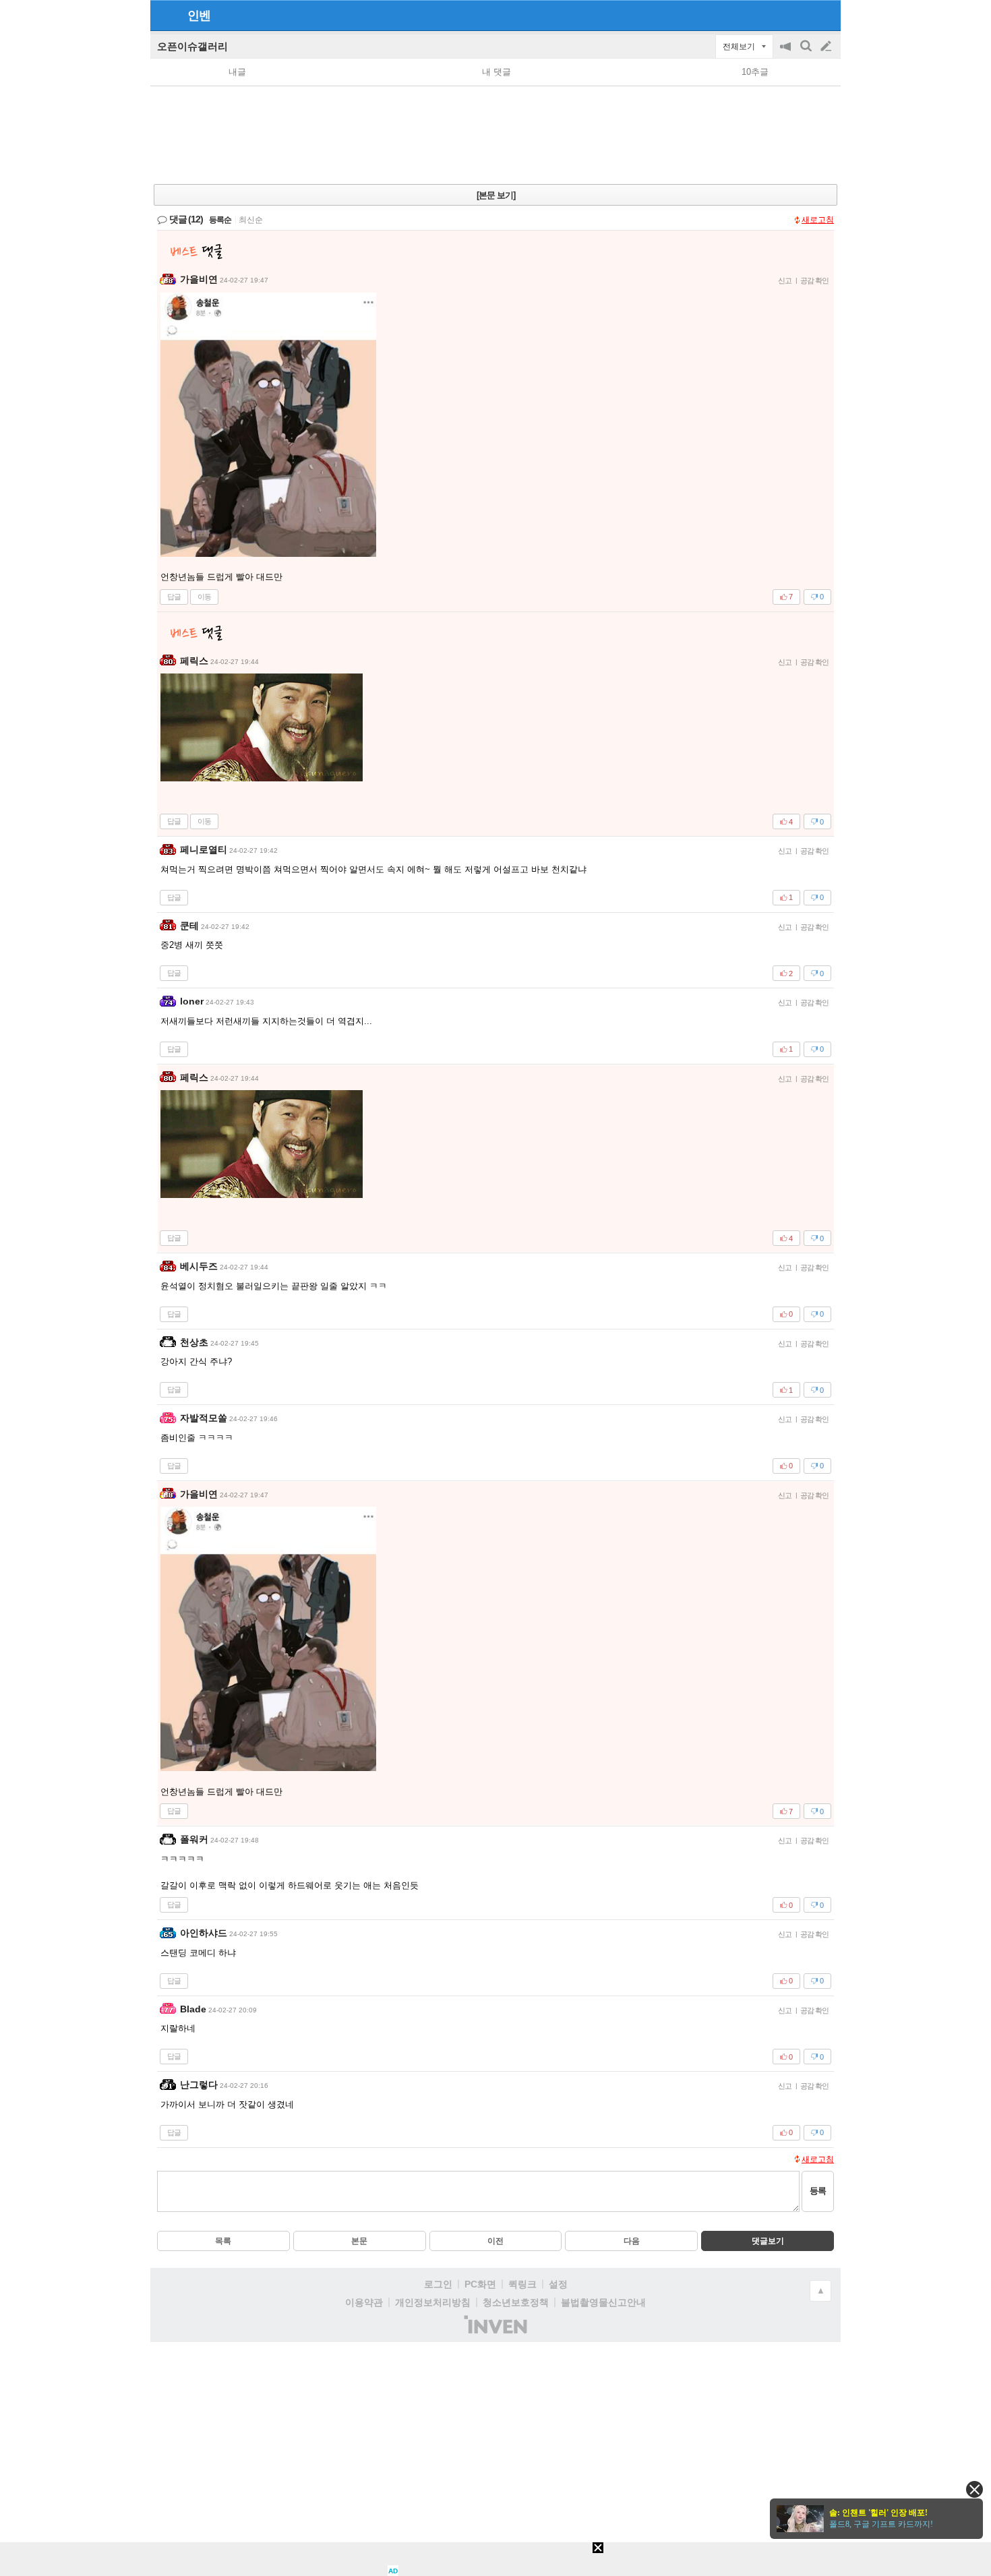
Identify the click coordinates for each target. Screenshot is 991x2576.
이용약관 (364, 2302)
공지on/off (787, 53)
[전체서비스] (825, 15)
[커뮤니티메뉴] (164, 15)
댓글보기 (768, 2241)
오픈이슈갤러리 (192, 46)
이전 (495, 2241)
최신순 (251, 220)
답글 (174, 597)
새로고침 (818, 220)
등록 (818, 2191)
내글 (237, 72)
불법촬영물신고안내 (603, 2302)
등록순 (220, 220)
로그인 (438, 2284)
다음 (632, 2241)
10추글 (755, 72)
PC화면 (480, 2284)
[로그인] (801, 15)
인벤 (199, 16)
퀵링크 (522, 2284)
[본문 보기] (496, 195)
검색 (807, 53)
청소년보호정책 (516, 2302)
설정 (558, 2284)
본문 (359, 2241)
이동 (204, 597)
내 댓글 (497, 72)
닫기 (974, 2489)
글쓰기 (827, 47)
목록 (223, 2241)
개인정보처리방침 (433, 2302)
